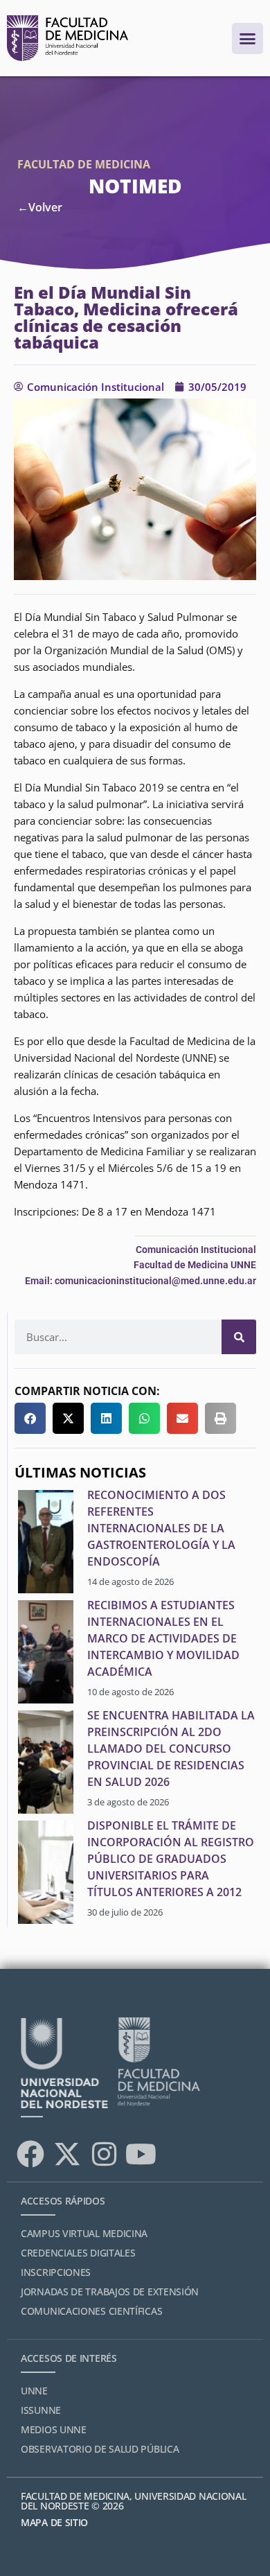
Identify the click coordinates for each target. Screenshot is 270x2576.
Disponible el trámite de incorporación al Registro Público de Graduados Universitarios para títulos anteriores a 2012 (171, 1859)
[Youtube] (141, 2154)
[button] (30, 1418)
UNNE (34, 2391)
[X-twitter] (67, 2154)
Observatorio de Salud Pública (100, 2449)
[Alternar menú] (247, 38)
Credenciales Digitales (78, 2253)
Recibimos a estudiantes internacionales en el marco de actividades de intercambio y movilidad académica (163, 1638)
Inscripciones (56, 2272)
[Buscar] (239, 1337)
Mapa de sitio (54, 2522)
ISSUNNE (41, 2410)
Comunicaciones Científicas (91, 2311)
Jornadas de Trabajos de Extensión (110, 2292)
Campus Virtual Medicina (84, 2233)
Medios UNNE (54, 2429)
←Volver (40, 207)
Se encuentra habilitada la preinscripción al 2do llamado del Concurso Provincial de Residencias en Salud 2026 (171, 1749)
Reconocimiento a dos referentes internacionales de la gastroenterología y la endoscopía (161, 1528)
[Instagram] (104, 2154)
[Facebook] (30, 2154)
